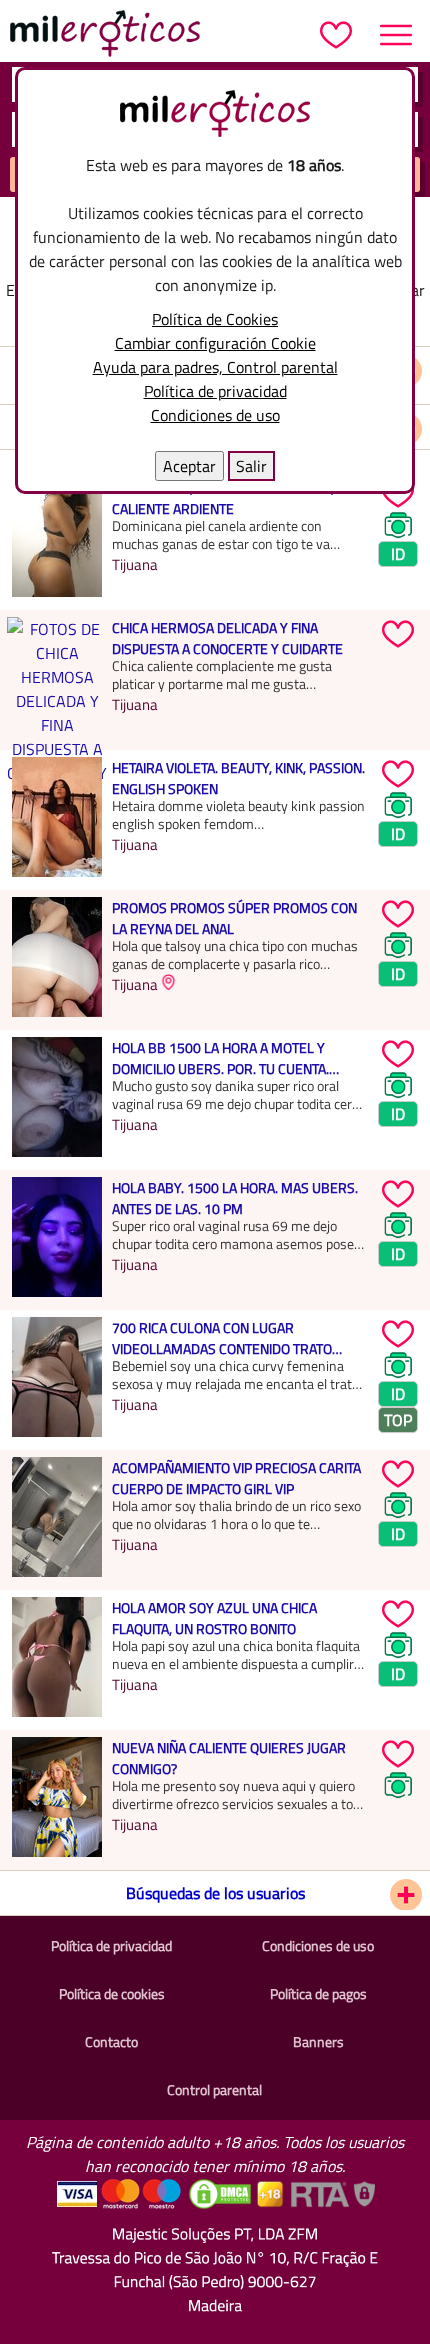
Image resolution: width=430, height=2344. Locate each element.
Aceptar (189, 466)
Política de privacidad (215, 391)
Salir (251, 466)
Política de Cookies (215, 319)
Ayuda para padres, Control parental (215, 367)
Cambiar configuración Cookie (215, 343)
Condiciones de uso (215, 415)
